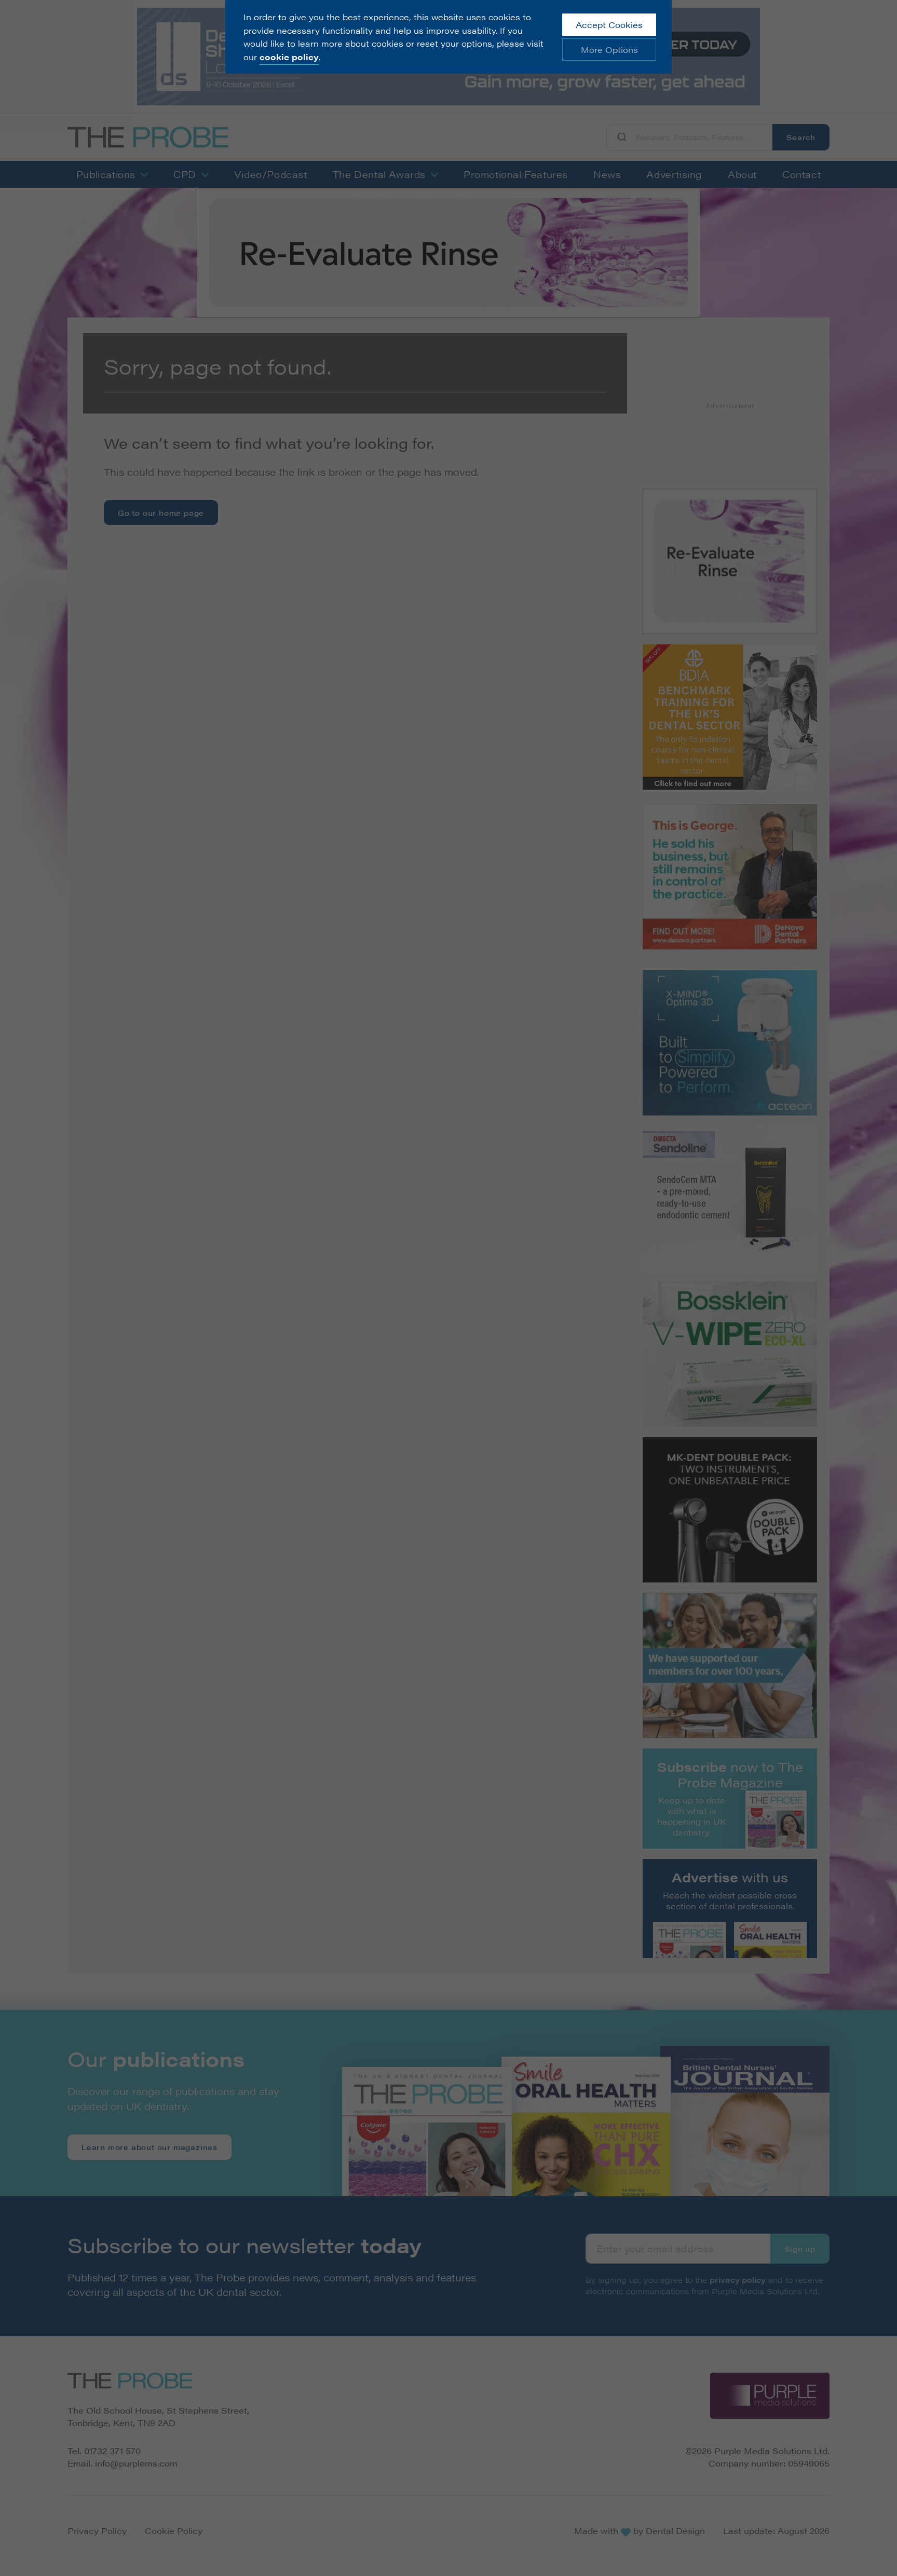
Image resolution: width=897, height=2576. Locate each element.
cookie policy (289, 57)
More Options (609, 50)
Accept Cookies (609, 25)
